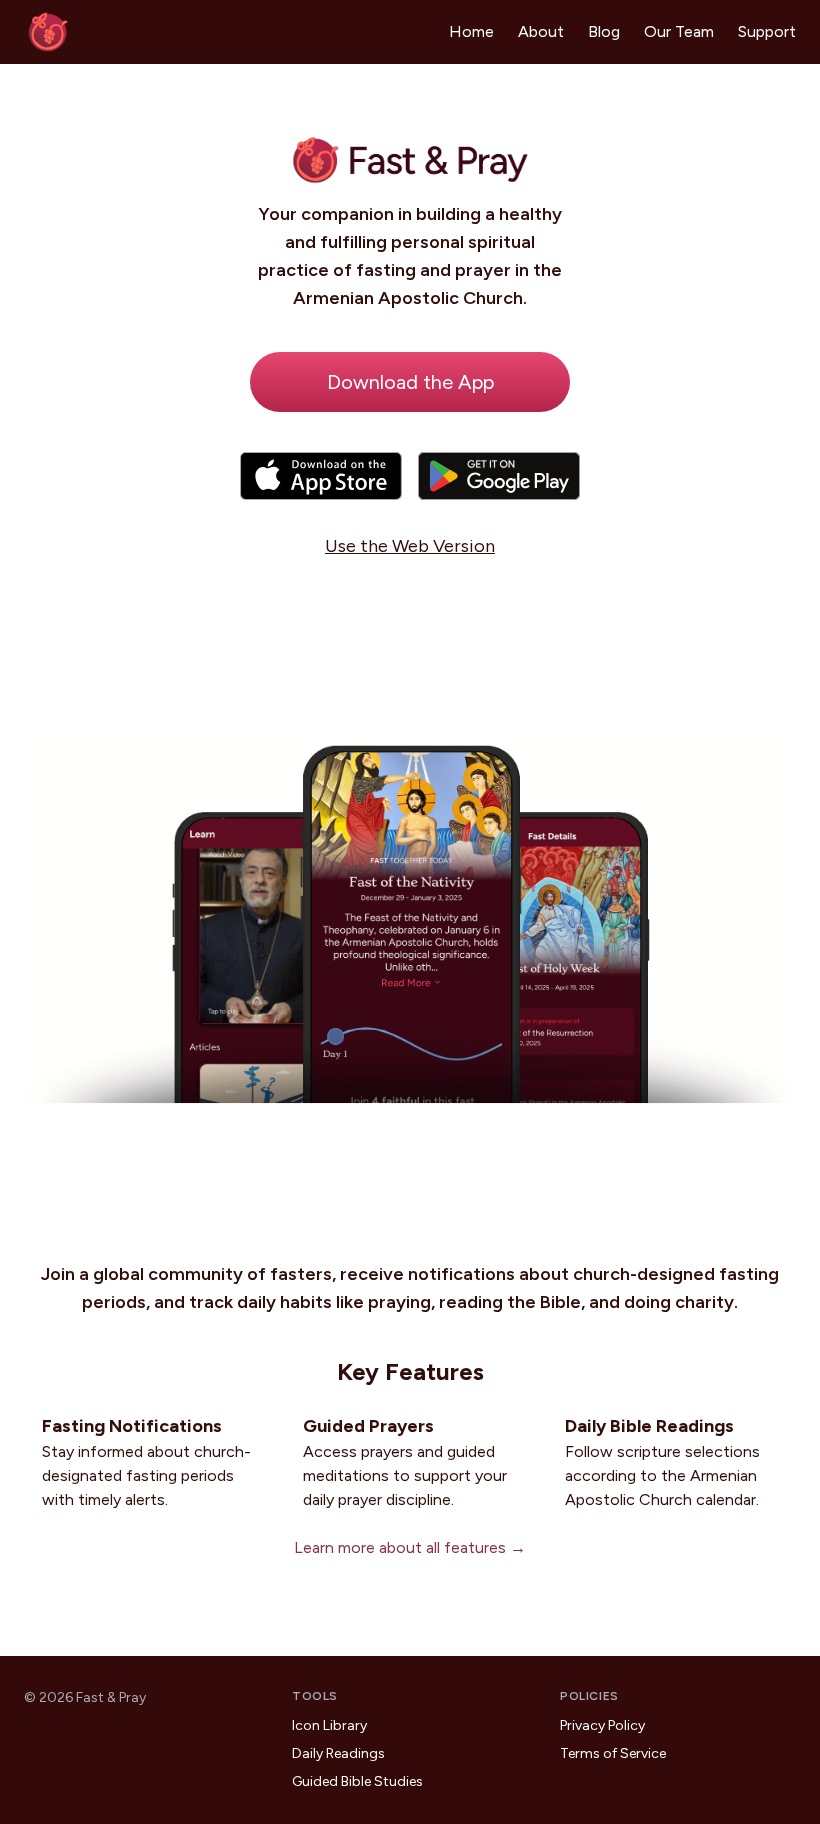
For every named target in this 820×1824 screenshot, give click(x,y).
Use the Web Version (410, 546)
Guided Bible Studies (357, 1781)
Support (767, 31)
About (541, 31)
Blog (604, 31)
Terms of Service (613, 1753)
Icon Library (329, 1725)
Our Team (679, 31)
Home (471, 31)
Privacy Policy (602, 1725)
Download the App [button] (410, 382)
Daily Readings (338, 1753)
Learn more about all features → (410, 1547)
